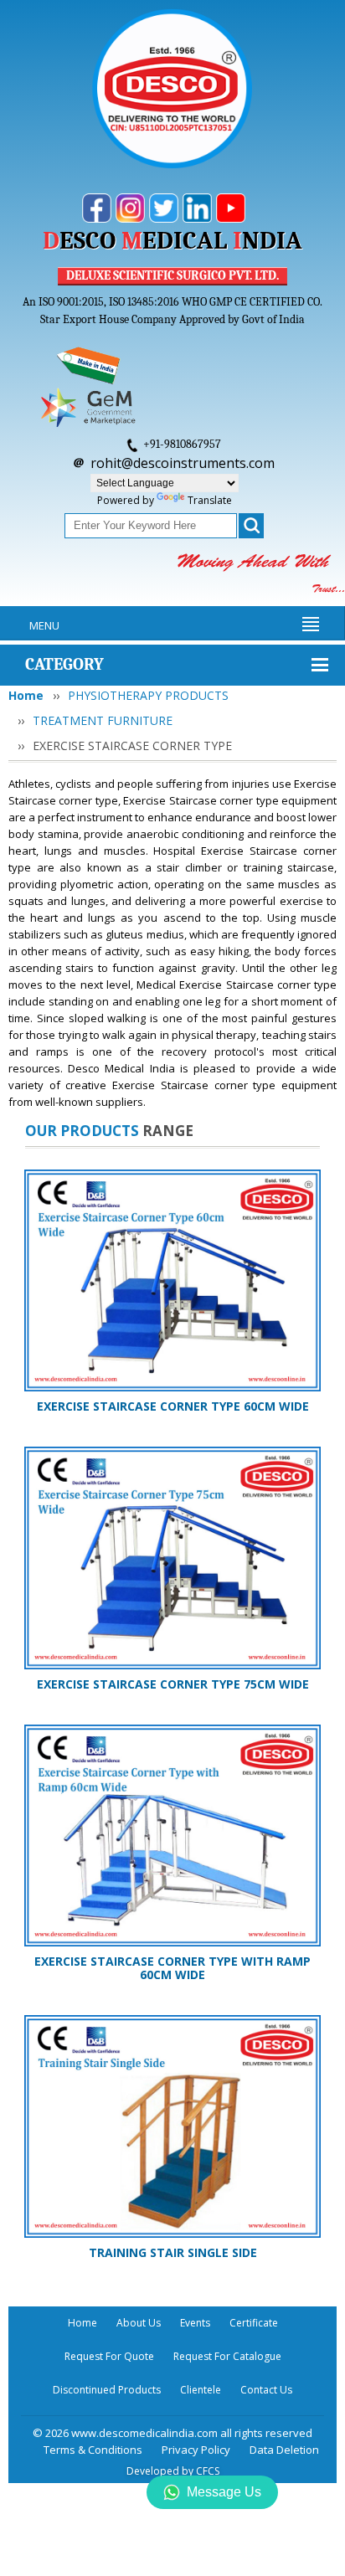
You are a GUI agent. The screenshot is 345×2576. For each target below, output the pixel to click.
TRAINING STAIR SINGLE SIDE (173, 2252)
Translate (210, 500)
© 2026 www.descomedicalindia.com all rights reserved (172, 2433)
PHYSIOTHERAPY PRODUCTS (148, 695)
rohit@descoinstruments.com (183, 463)
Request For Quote (109, 2356)
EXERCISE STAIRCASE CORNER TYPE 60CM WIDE (173, 1406)
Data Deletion (284, 2450)
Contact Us (266, 2390)
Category (64, 664)
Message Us (224, 2492)
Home (26, 695)
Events (195, 2323)
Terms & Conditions (93, 2450)
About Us (139, 2323)
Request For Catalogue (227, 2356)
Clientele (201, 2390)
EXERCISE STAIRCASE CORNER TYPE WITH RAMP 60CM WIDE (172, 1968)
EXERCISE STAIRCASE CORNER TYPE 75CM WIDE (173, 1684)
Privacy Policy (196, 2450)
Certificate (254, 2323)
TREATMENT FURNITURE (103, 720)
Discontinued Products (107, 2390)
